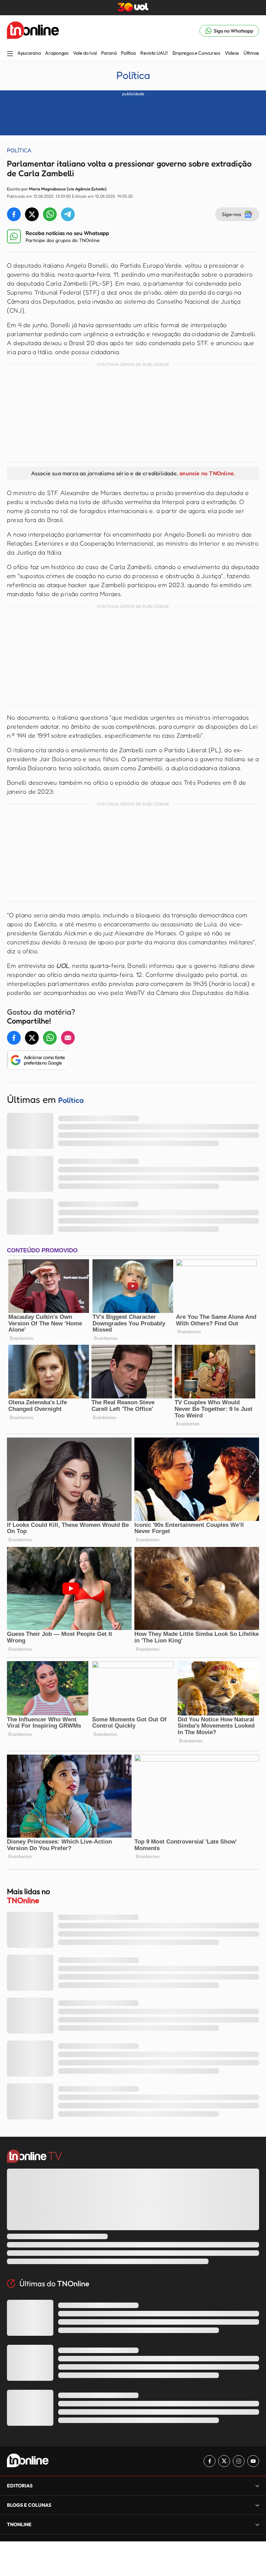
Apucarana (29, 53)
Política (128, 53)
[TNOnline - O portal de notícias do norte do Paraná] (33, 31)
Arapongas (57, 53)
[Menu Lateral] (10, 54)
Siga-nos (232, 214)
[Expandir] (257, 2524)
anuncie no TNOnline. (207, 473)
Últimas (251, 53)
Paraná (109, 53)
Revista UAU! (154, 53)
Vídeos (232, 53)
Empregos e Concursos (196, 53)
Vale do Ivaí (85, 53)
